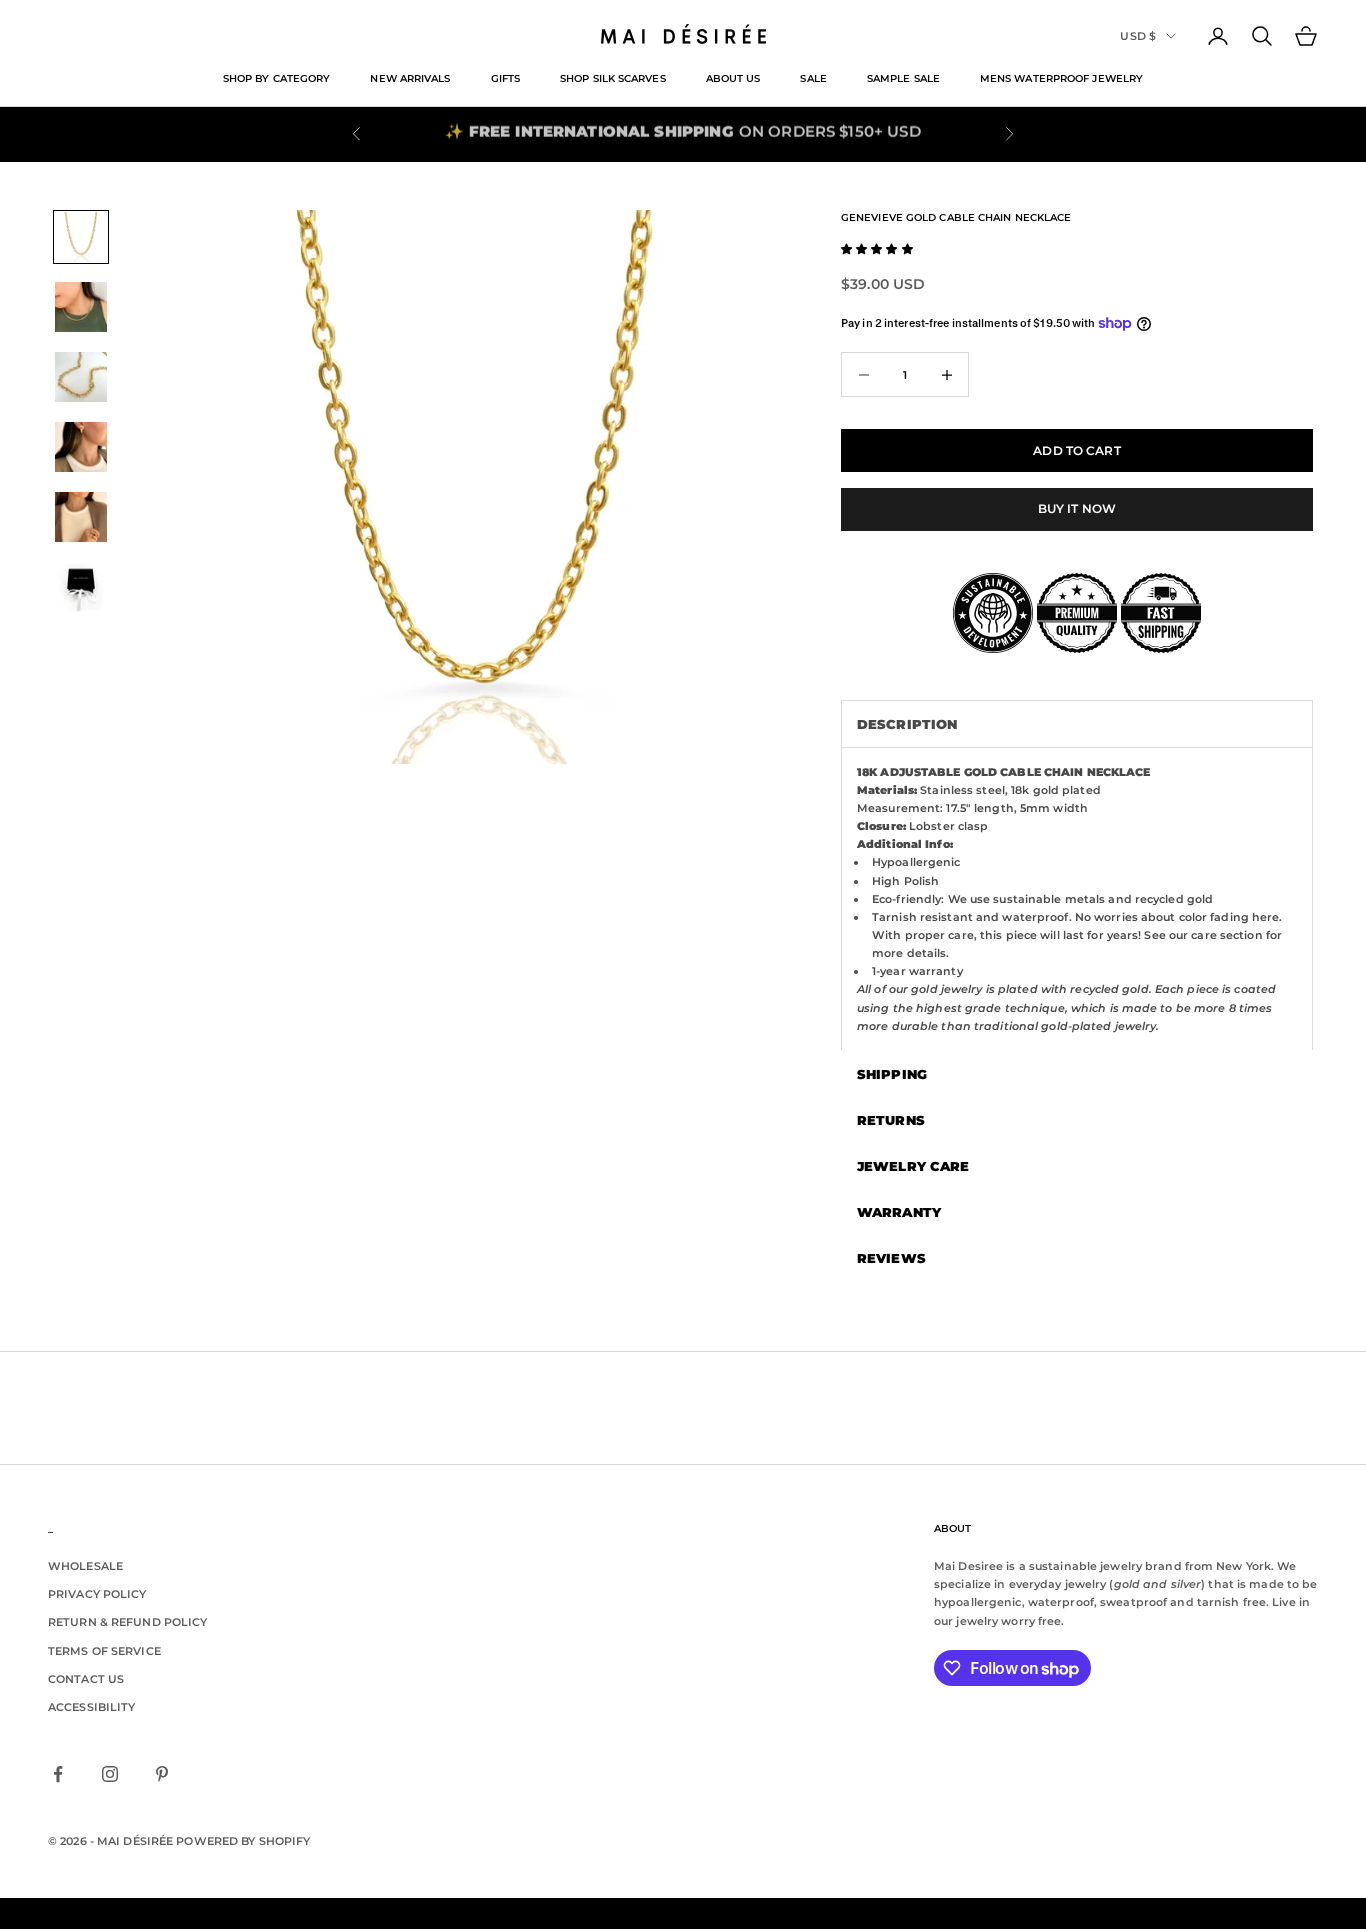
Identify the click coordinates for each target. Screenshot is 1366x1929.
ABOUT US (733, 78)
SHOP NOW (780, 133)
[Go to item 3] (81, 377)
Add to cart (1076, 450)
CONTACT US (86, 1679)
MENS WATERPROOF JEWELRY (1061, 78)
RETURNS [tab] (891, 1120)
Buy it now (1077, 508)
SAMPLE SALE (903, 78)
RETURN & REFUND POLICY (127, 1622)
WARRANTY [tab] (899, 1212)
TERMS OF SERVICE (104, 1651)
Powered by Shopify (243, 1841)
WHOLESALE (85, 1566)
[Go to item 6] (81, 587)
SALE (813, 78)
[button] (877, 249)
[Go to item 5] (81, 517)
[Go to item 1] (81, 237)
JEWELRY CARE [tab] (913, 1166)
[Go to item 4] (81, 447)
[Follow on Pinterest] (162, 1774)
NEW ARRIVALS (410, 78)
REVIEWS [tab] (891, 1258)
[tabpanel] (1077, 898)
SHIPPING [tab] (892, 1074)
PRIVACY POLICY (97, 1594)
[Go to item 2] (81, 307)
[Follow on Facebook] (58, 1774)
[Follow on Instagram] (110, 1774)
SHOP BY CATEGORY (277, 78)
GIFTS (505, 78)
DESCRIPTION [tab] (907, 724)
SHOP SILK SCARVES (613, 78)
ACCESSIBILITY (91, 1707)
